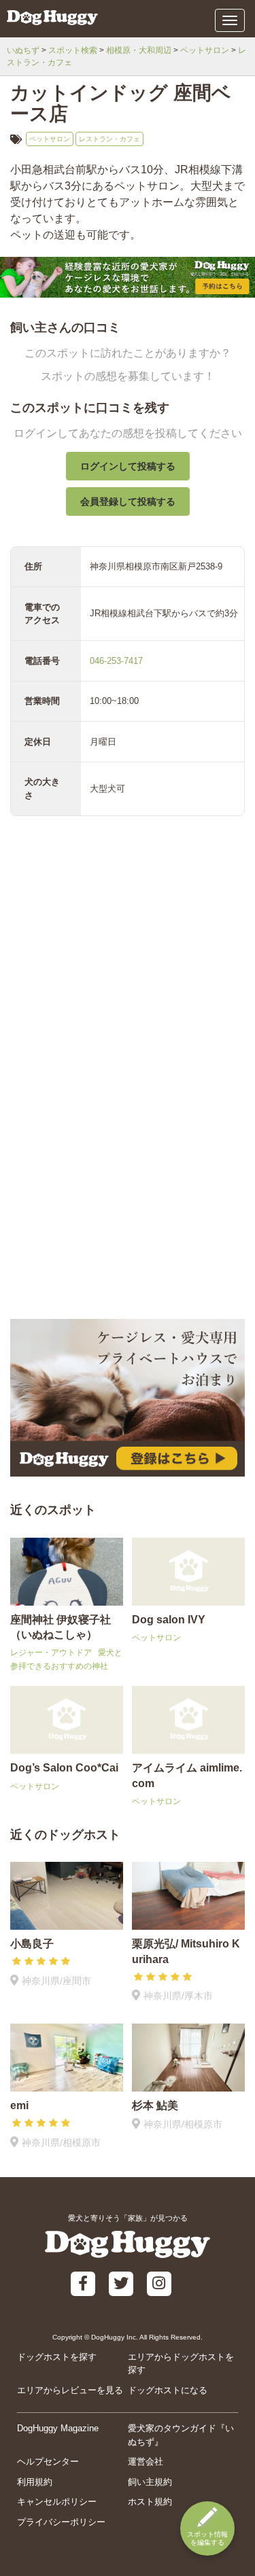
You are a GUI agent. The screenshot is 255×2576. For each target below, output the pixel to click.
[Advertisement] (128, 1178)
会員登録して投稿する (128, 501)
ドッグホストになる (168, 2390)
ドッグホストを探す (57, 2357)
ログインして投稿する (128, 466)
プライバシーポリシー (61, 2522)
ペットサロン (205, 50)
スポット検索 (73, 50)
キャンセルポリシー (57, 2502)
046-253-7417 (116, 661)
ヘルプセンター (48, 2462)
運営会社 (146, 2462)
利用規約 (35, 2482)
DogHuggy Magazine (58, 2428)
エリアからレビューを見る (70, 2390)
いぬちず (23, 50)
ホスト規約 (150, 2502)
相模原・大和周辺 (139, 50)
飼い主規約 (150, 2482)
